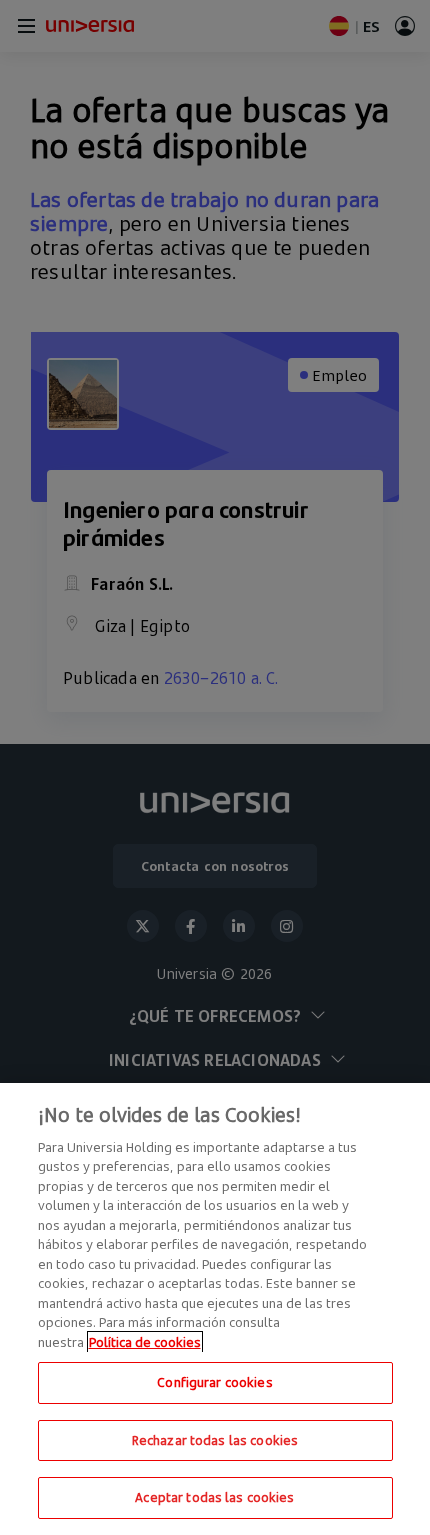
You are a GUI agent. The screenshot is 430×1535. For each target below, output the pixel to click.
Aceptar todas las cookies (214, 1497)
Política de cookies (145, 1342)
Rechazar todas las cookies (215, 1440)
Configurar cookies (214, 1382)
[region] (215, 1309)
